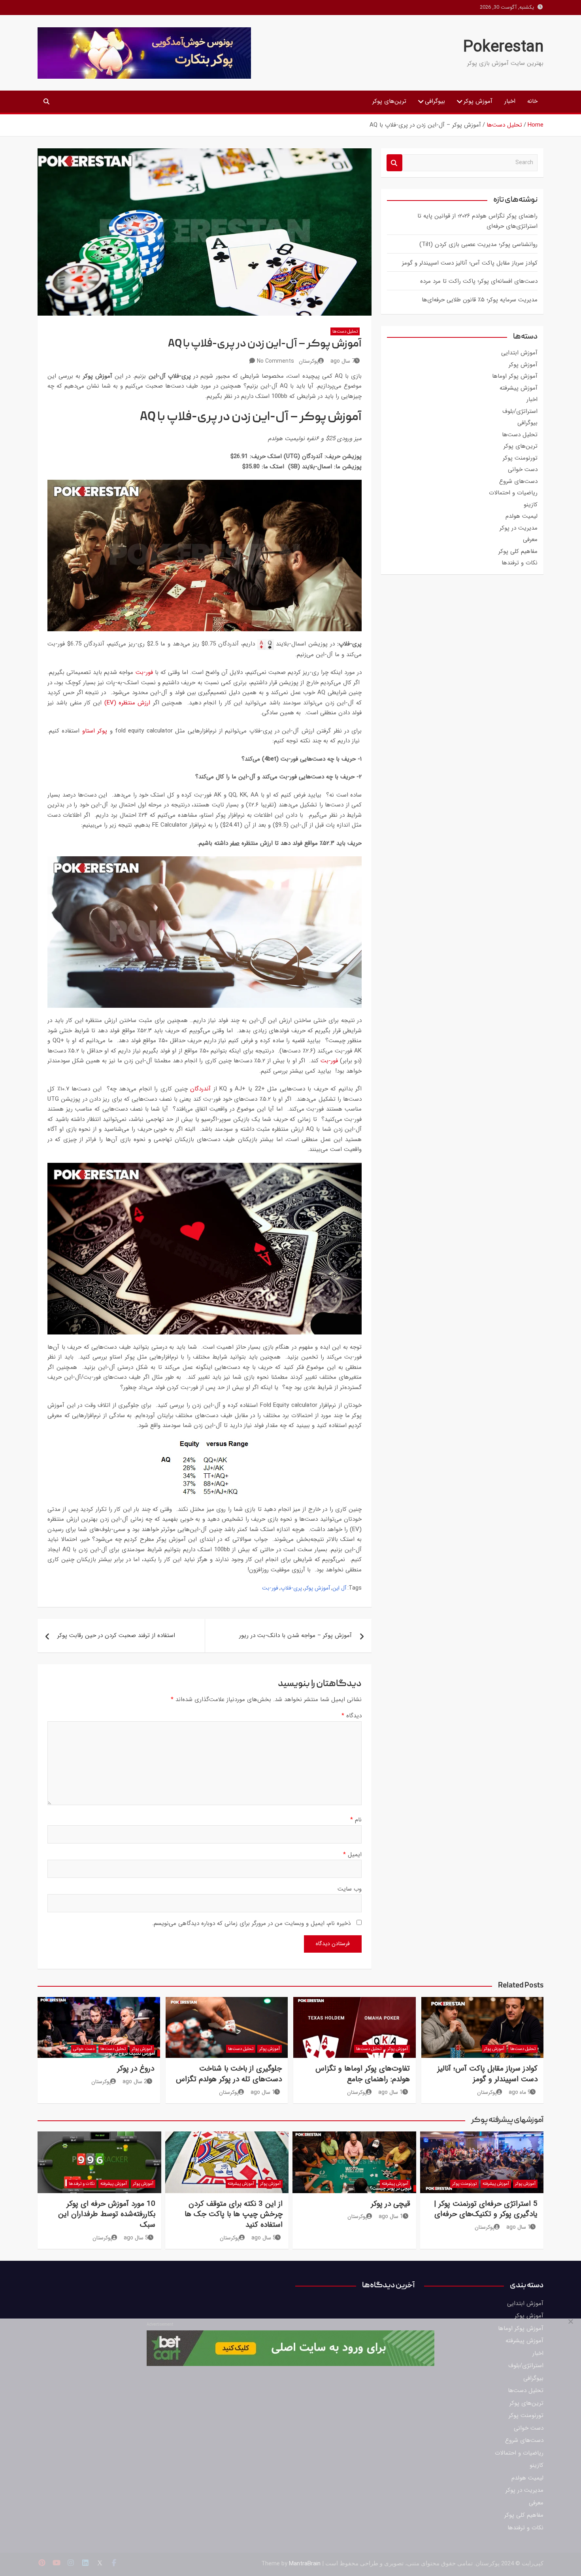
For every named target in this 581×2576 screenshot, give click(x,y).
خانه (532, 101)
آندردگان (200, 1089)
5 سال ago (264, 2238)
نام (356, 1820)
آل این (339, 1588)
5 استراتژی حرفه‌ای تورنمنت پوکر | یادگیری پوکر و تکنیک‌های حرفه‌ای (486, 2209)
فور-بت (144, 672)
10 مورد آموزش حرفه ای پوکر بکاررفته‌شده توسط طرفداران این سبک (107, 2214)
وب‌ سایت (350, 1889)
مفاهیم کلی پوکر (518, 551)
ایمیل (352, 1855)
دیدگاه (352, 1716)
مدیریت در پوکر (519, 528)
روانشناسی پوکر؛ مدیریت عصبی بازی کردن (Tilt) (478, 244)
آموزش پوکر (478, 101)
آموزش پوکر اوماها (515, 376)
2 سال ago (135, 2082)
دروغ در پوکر (136, 2069)
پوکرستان (309, 361)
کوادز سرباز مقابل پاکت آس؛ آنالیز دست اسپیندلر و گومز (470, 263)
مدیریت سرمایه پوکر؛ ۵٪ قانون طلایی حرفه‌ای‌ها (480, 300)
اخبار (510, 101)
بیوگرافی (435, 101)
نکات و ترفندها (520, 563)
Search (394, 163)
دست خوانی (523, 469)
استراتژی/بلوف (520, 411)
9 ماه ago (520, 2092)
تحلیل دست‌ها (345, 332)
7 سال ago (343, 361)
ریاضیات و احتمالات (513, 493)
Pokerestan (503, 47)
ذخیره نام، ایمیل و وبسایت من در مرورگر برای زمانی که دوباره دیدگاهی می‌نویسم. (251, 1923)
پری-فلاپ (291, 1588)
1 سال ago (390, 2092)
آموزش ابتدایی (519, 353)
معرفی (530, 539)
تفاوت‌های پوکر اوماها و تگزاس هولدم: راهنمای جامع (363, 2074)
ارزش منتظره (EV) (127, 703)
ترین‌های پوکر (389, 101)
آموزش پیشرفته (519, 388)
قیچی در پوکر (390, 2204)
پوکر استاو (95, 731)
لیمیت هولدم (522, 516)
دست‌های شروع (518, 481)
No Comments (275, 361)
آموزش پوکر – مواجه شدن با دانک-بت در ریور (295, 1635)
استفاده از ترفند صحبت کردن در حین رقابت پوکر (116, 1635)
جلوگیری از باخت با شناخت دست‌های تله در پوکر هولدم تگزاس (229, 2074)
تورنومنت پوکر (520, 458)
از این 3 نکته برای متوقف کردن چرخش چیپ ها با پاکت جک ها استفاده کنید (234, 2214)
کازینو (531, 505)
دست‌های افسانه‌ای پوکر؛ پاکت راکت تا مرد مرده (479, 281)
